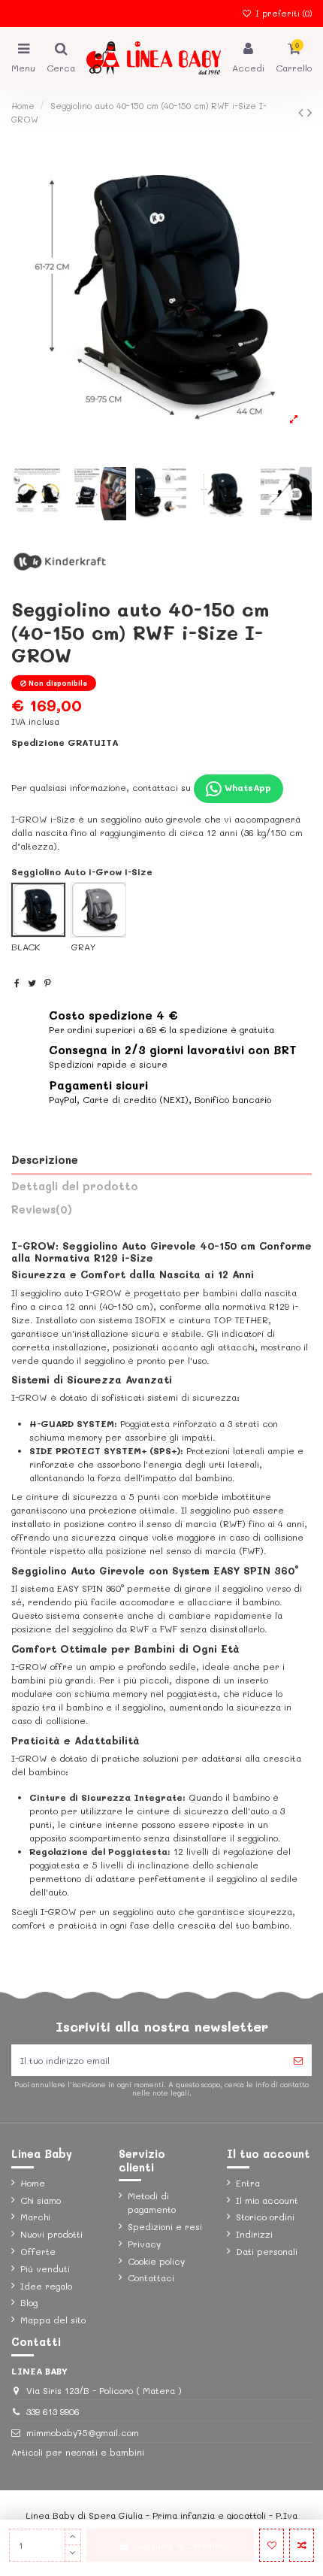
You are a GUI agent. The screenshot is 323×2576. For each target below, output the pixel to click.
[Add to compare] (302, 2545)
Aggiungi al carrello (180, 2545)
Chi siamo (41, 2200)
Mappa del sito (53, 2320)
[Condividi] (17, 983)
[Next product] (309, 112)
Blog (29, 2302)
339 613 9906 (53, 2411)
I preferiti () (282, 13)
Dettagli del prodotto (75, 1186)
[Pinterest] (48, 983)
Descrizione (45, 1160)
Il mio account (267, 2200)
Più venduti (45, 2268)
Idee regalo (46, 2286)
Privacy (144, 2244)
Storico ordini (265, 2217)
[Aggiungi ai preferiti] (272, 2545)
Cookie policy (156, 2261)
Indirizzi (254, 2234)
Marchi (35, 2217)
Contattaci (151, 2277)
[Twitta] (32, 983)
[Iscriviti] (298, 2060)
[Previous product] (303, 112)
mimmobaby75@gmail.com (83, 2432)
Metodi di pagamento (152, 2202)
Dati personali (267, 2251)
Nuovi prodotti (51, 2234)
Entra (248, 2183)
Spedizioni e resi (165, 2226)
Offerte (38, 2251)
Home (33, 2183)
